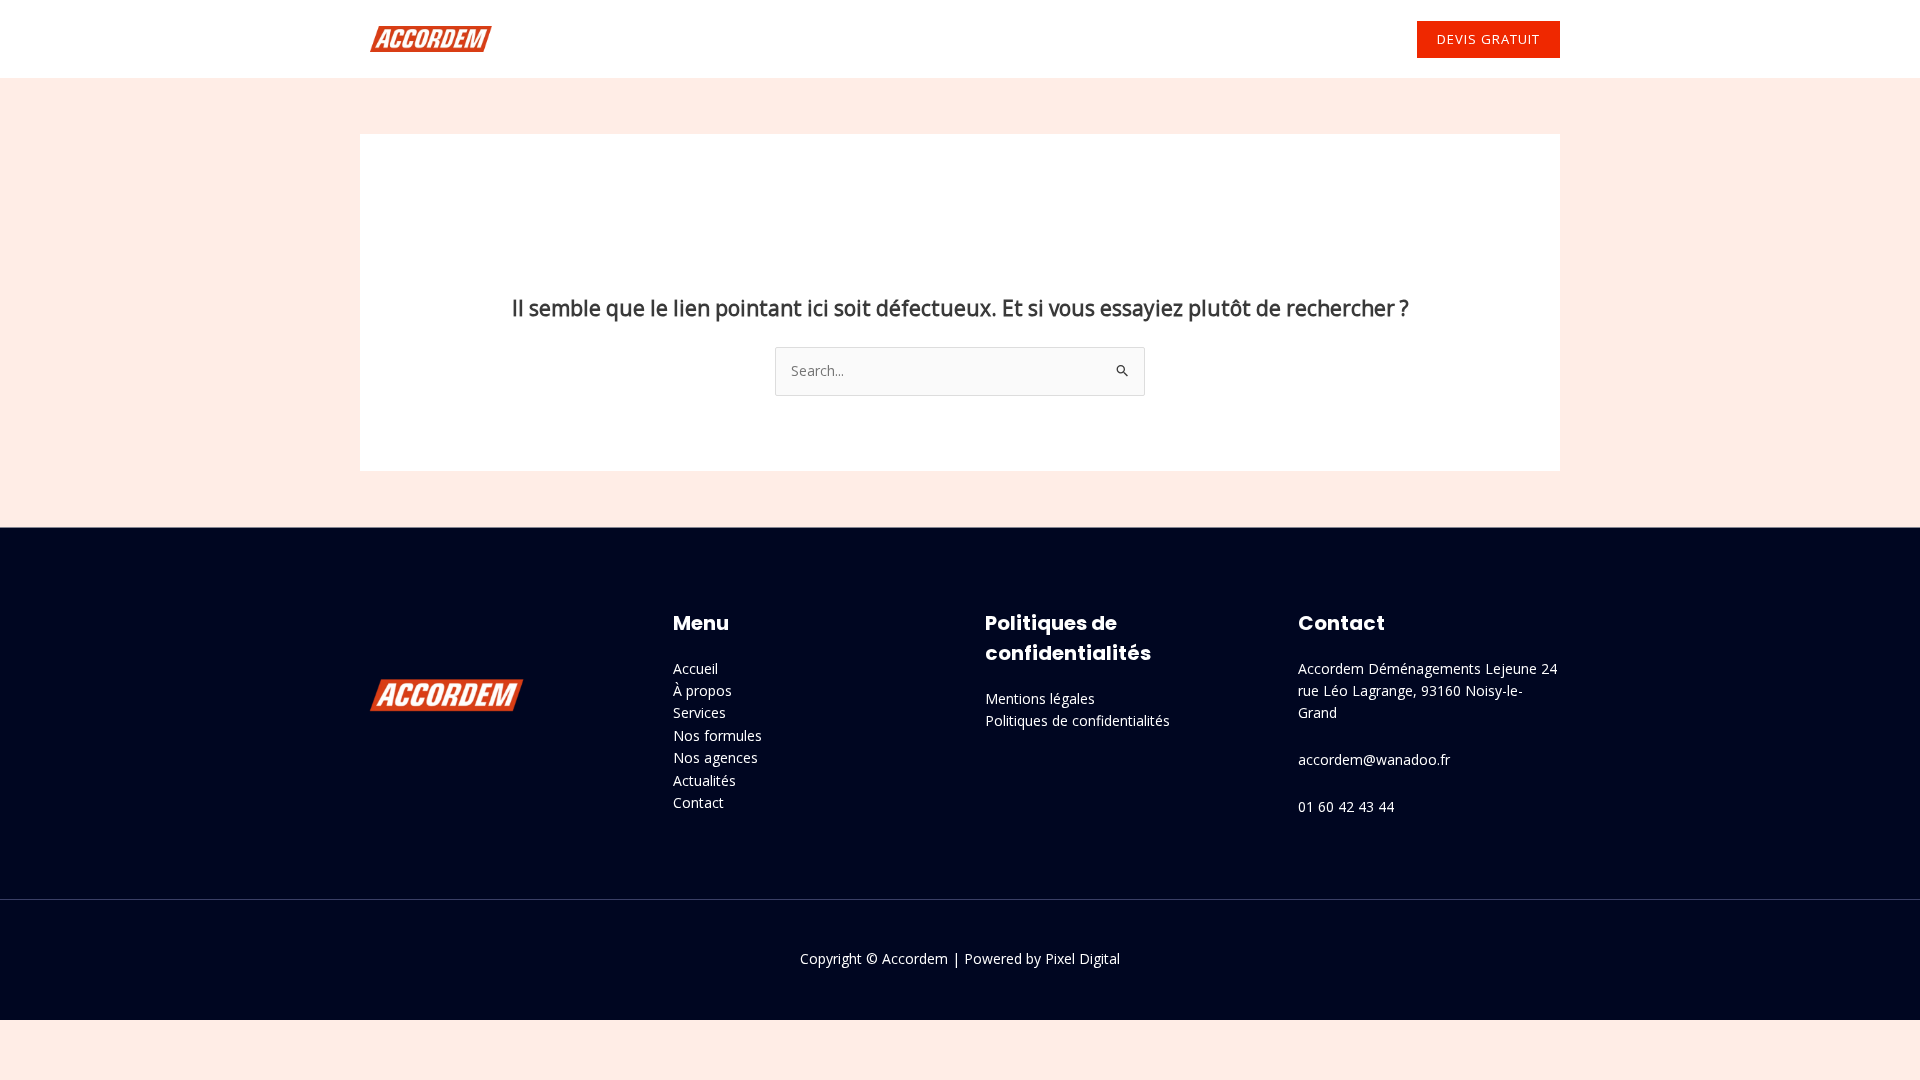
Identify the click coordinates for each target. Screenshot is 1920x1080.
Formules (977, 38)
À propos (769, 38)
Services (863, 38)
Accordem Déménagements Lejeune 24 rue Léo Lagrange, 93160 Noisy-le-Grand (1427, 691)
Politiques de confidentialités (1077, 720)
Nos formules (717, 735)
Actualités (1246, 38)
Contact (1349, 38)
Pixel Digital (1082, 958)
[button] (903, 38)
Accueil (677, 38)
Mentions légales (1040, 698)
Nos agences (1110, 38)
